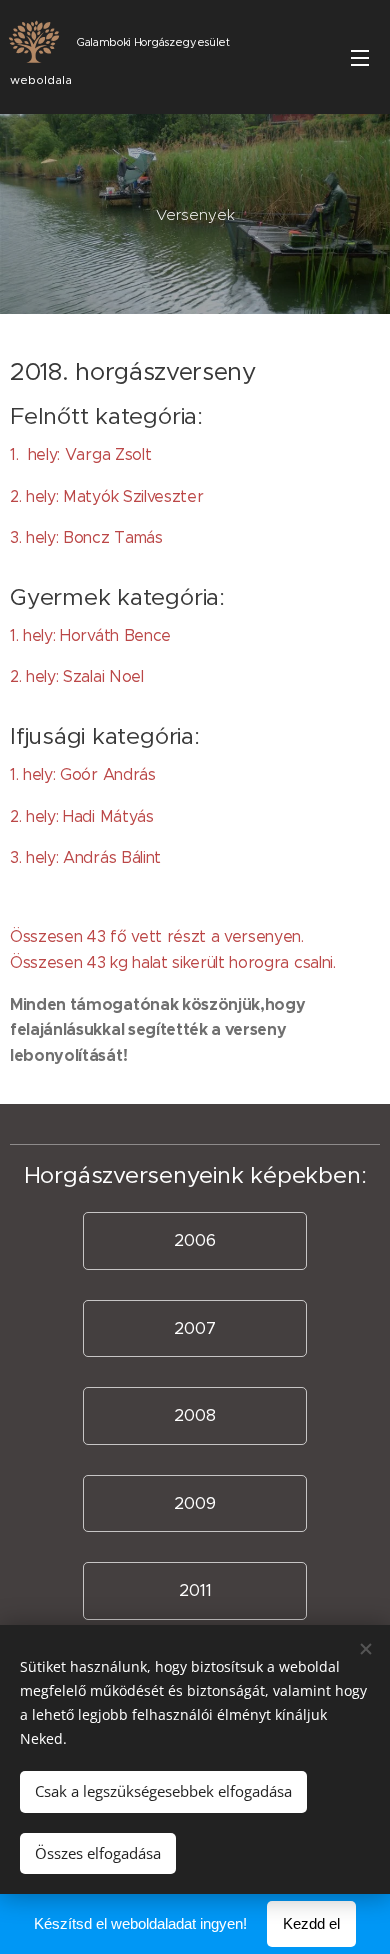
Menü (360, 57)
